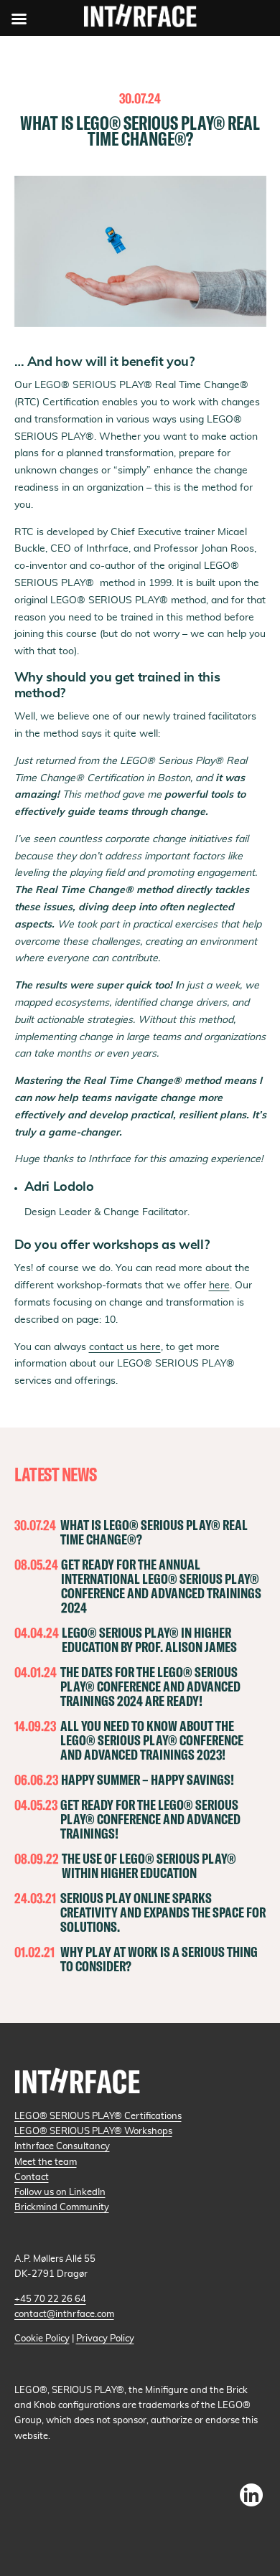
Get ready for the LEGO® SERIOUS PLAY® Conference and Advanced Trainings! (150, 1819)
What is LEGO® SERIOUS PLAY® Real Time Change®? (154, 1532)
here (219, 1285)
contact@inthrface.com (64, 2314)
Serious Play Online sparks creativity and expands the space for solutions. (163, 1912)
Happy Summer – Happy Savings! (148, 1779)
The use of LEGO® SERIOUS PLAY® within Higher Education (149, 1865)
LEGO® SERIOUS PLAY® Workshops (93, 2131)
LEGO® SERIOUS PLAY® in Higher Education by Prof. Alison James (149, 1640)
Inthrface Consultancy (62, 2146)
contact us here (125, 1347)
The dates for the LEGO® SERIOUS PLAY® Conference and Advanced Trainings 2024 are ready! (150, 1686)
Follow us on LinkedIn (60, 2192)
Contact (32, 2177)
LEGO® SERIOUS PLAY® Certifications (98, 2116)
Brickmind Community (62, 2207)
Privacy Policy (105, 2339)
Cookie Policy (42, 2339)
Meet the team (46, 2162)
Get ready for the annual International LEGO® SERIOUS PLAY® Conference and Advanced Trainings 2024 (161, 1586)
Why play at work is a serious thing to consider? (159, 1959)
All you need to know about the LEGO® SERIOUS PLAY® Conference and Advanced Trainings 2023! (152, 1740)
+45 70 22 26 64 (50, 2299)
